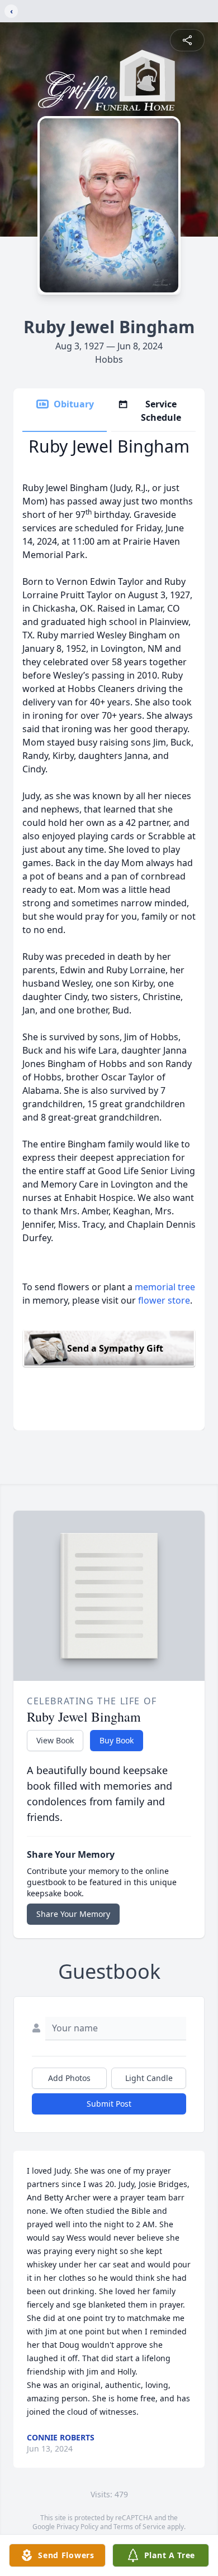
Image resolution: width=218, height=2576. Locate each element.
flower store (164, 1300)
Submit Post (109, 2104)
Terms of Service (139, 2527)
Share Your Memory (73, 1914)
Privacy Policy (77, 2527)
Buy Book (117, 1740)
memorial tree (165, 1287)
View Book (55, 1740)
